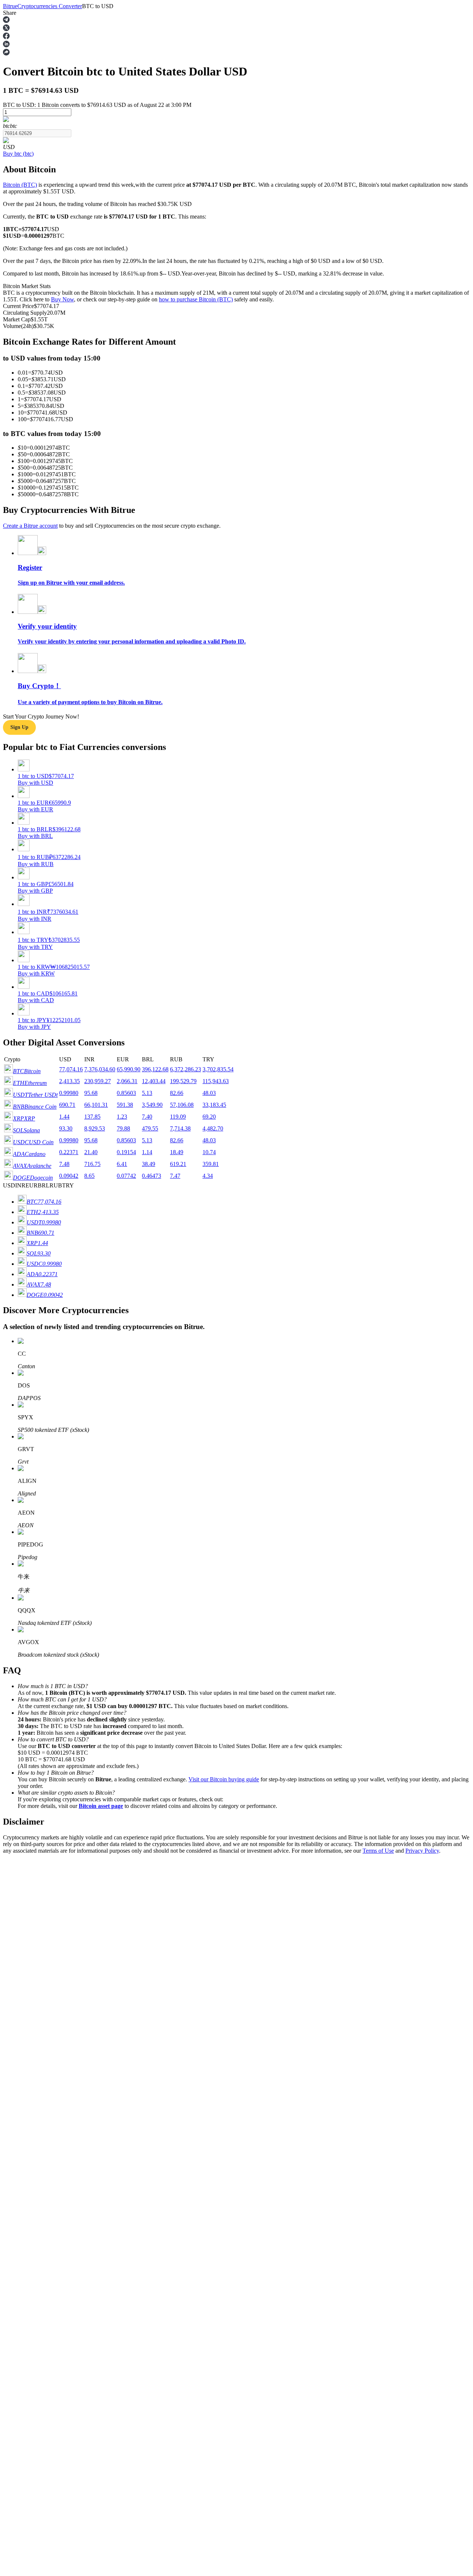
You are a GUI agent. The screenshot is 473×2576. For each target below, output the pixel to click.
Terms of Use (378, 1851)
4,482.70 (213, 1128)
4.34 (208, 1176)
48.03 (209, 1093)
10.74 (209, 1152)
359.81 (211, 1164)
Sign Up (26, 2076)
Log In (11, 2076)
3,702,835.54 (218, 1069)
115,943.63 (216, 1081)
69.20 (209, 1117)
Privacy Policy (422, 1851)
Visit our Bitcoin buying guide (224, 1779)
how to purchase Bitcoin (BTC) (196, 299)
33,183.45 (214, 1105)
